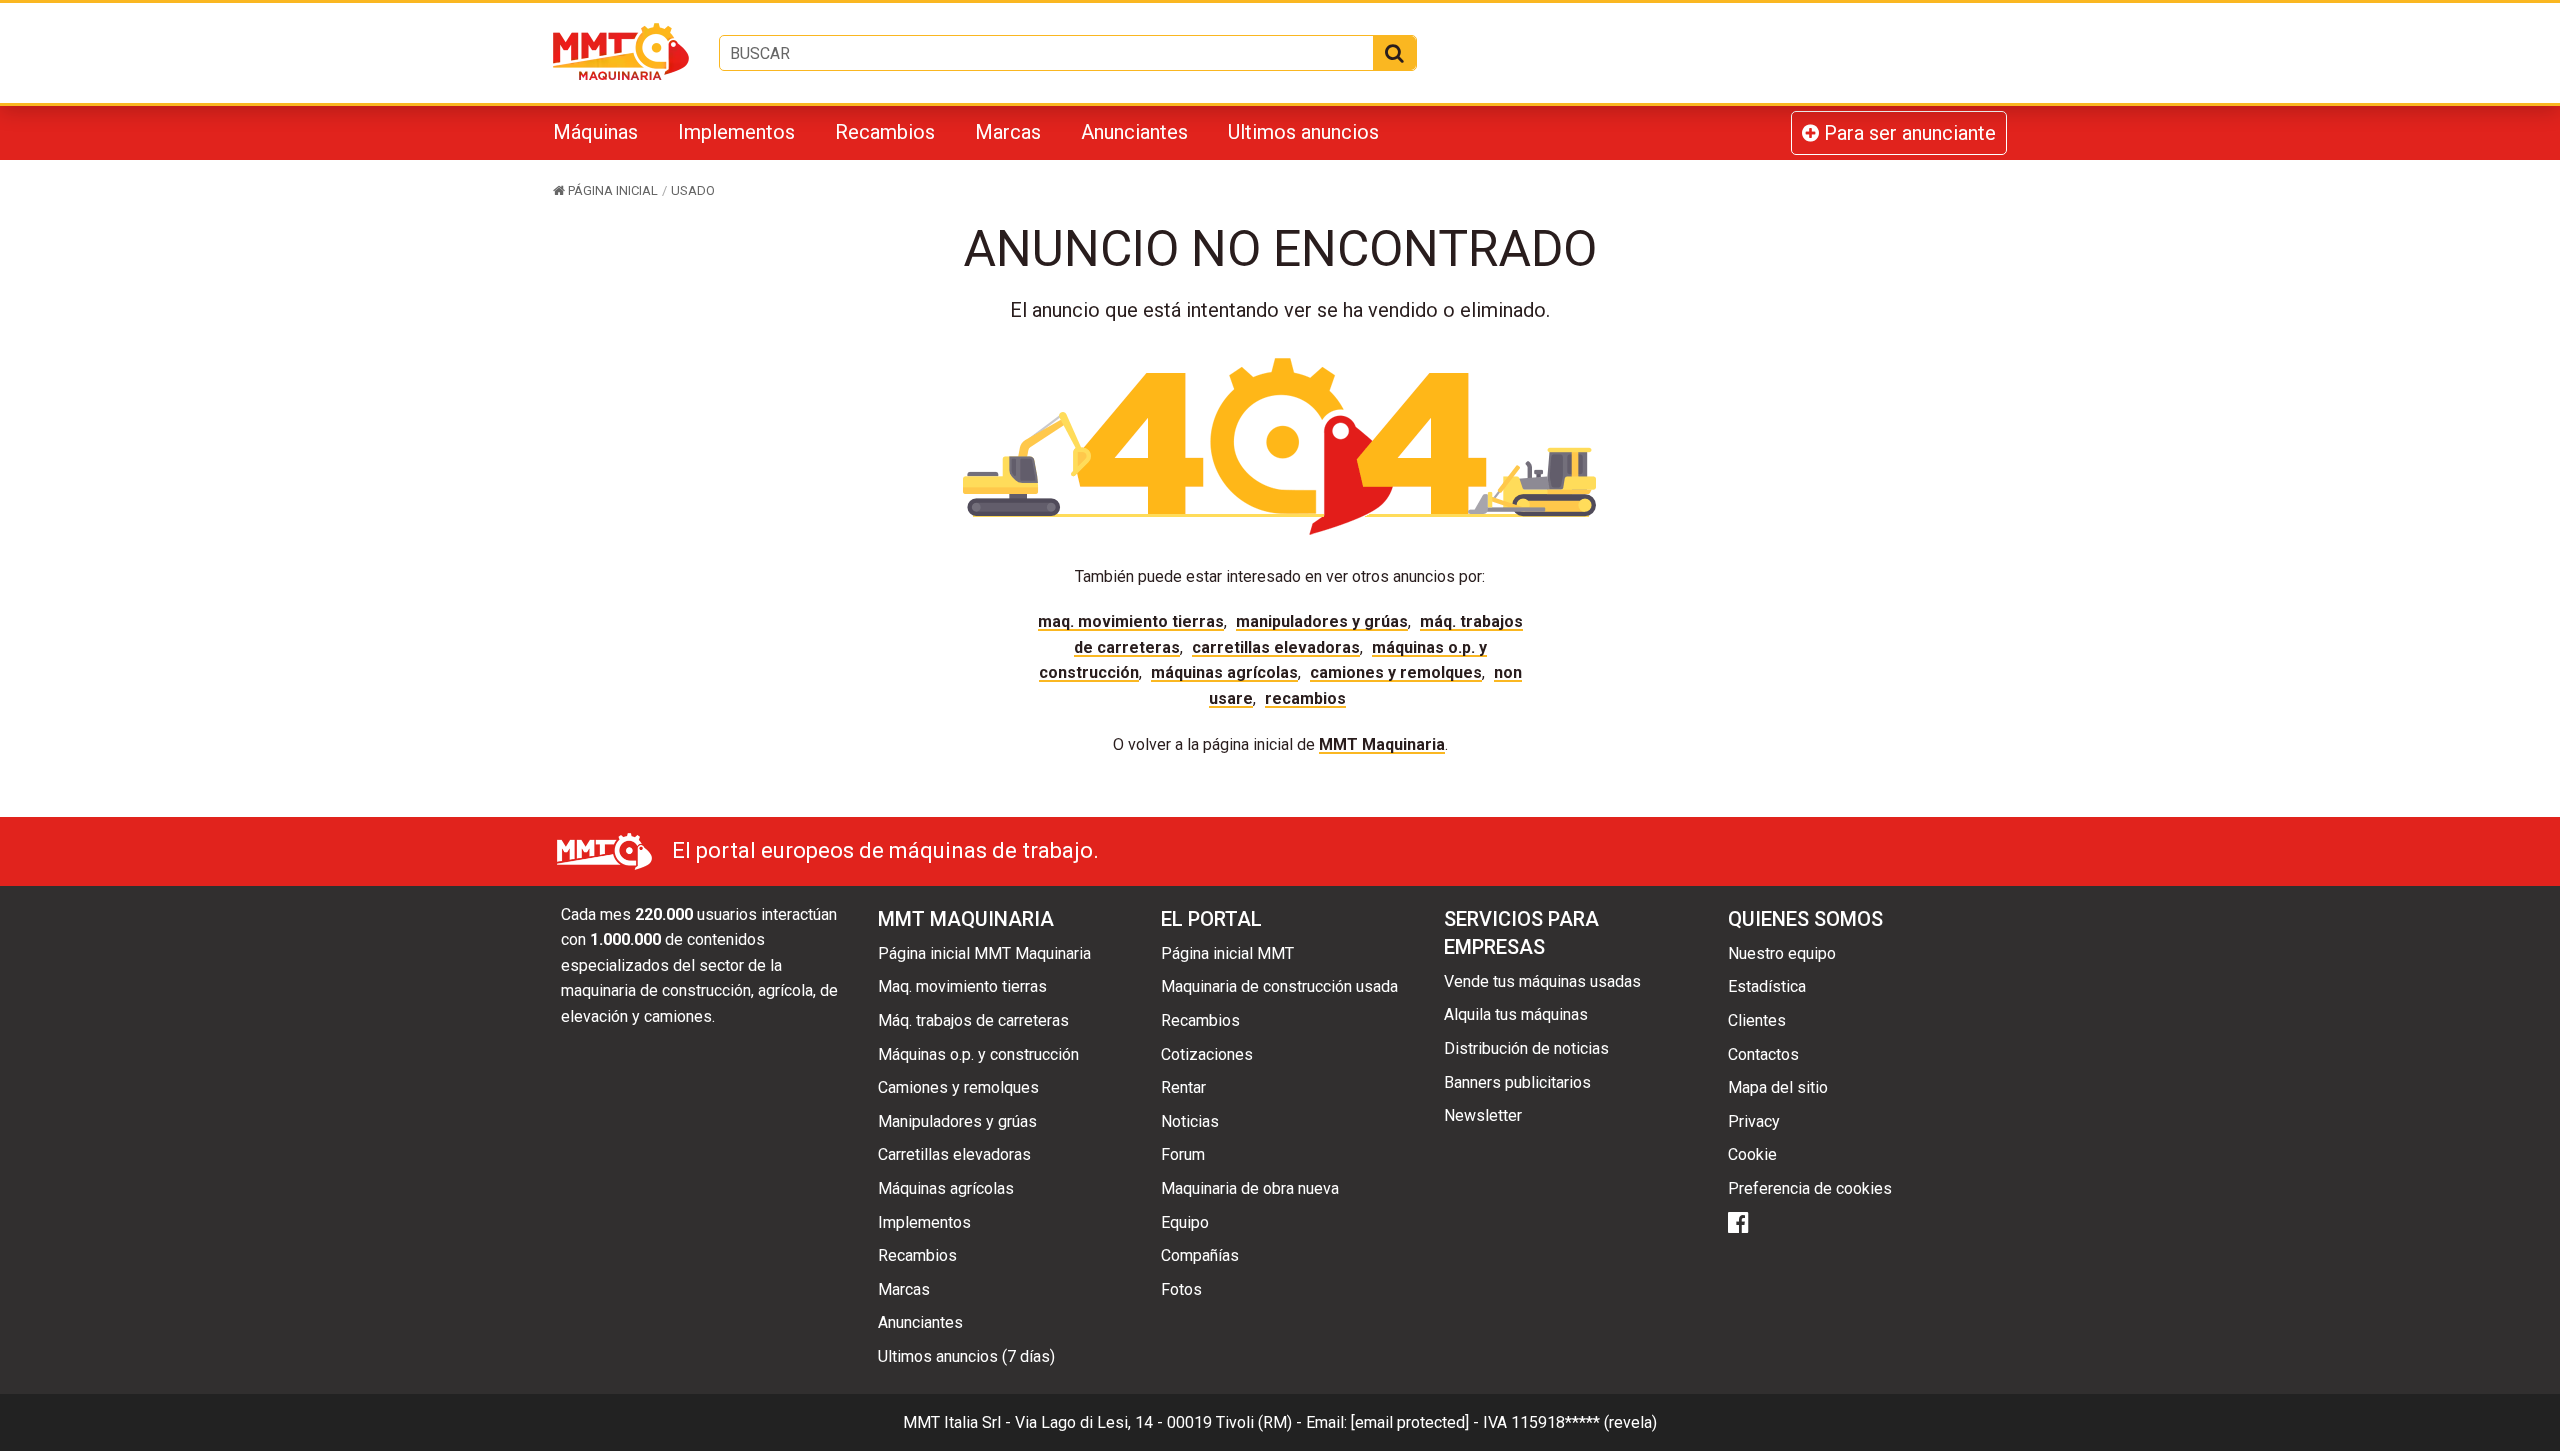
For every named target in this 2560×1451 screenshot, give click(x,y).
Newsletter (1483, 1115)
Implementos (736, 132)
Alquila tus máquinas (1516, 1014)
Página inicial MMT (1227, 953)
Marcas (1008, 132)
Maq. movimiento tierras (1131, 621)
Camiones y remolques (1396, 672)
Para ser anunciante (1907, 133)
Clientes (1757, 1020)
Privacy (1754, 1121)
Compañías (1200, 1255)
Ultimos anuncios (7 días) (966, 1356)
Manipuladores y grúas (1322, 621)
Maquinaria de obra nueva (1250, 1188)
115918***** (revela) (1584, 1422)
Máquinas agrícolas (1224, 672)
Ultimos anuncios (1303, 132)
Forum (1183, 1154)
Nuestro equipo (1782, 953)
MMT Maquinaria (1382, 744)
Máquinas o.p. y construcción (978, 1054)
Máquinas (595, 132)
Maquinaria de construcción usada (1279, 986)
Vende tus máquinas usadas (1542, 981)
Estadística (1767, 986)
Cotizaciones (1207, 1054)
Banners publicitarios (1517, 1082)
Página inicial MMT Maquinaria (984, 953)
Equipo (1185, 1222)
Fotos (1181, 1289)
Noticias (1190, 1121)
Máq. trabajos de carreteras (973, 1020)
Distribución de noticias (1526, 1048)
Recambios (885, 132)
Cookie (1752, 1154)
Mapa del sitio (1778, 1087)
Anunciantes (1134, 132)
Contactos (1763, 1054)
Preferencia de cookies (1810, 1188)
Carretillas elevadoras (1276, 647)
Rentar (1183, 1087)
